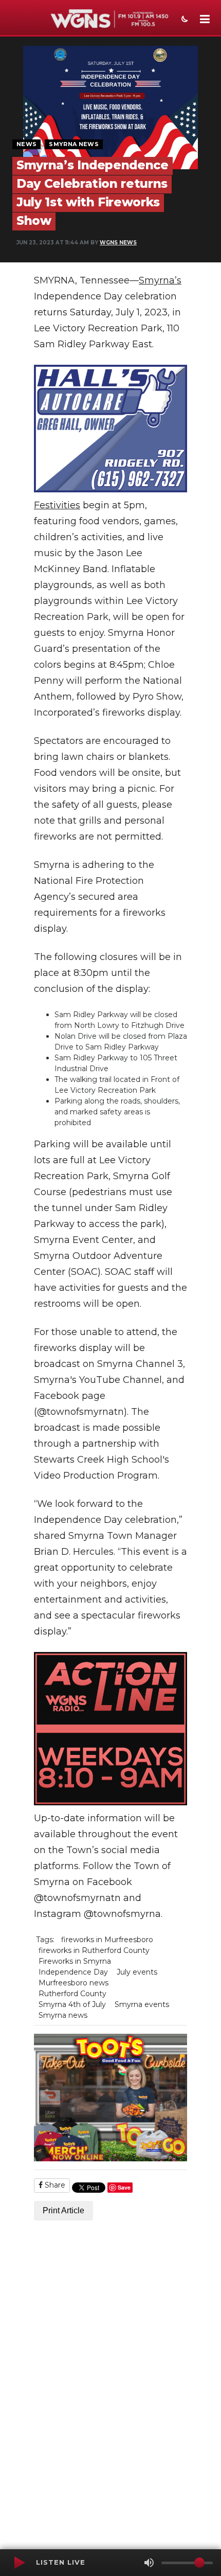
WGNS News (118, 243)
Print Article (63, 2210)
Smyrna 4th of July (72, 2004)
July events (137, 1972)
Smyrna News (74, 144)
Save (124, 2187)
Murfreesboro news (73, 1983)
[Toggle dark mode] (183, 20)
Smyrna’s (160, 280)
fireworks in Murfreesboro (107, 1940)
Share (54, 2185)
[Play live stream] (19, 2563)
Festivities (57, 505)
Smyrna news (63, 2015)
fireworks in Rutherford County (94, 1950)
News (26, 144)
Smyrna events (142, 2004)
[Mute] (149, 2563)
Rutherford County (72, 1994)
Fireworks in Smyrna (75, 1961)
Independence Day (73, 1972)
